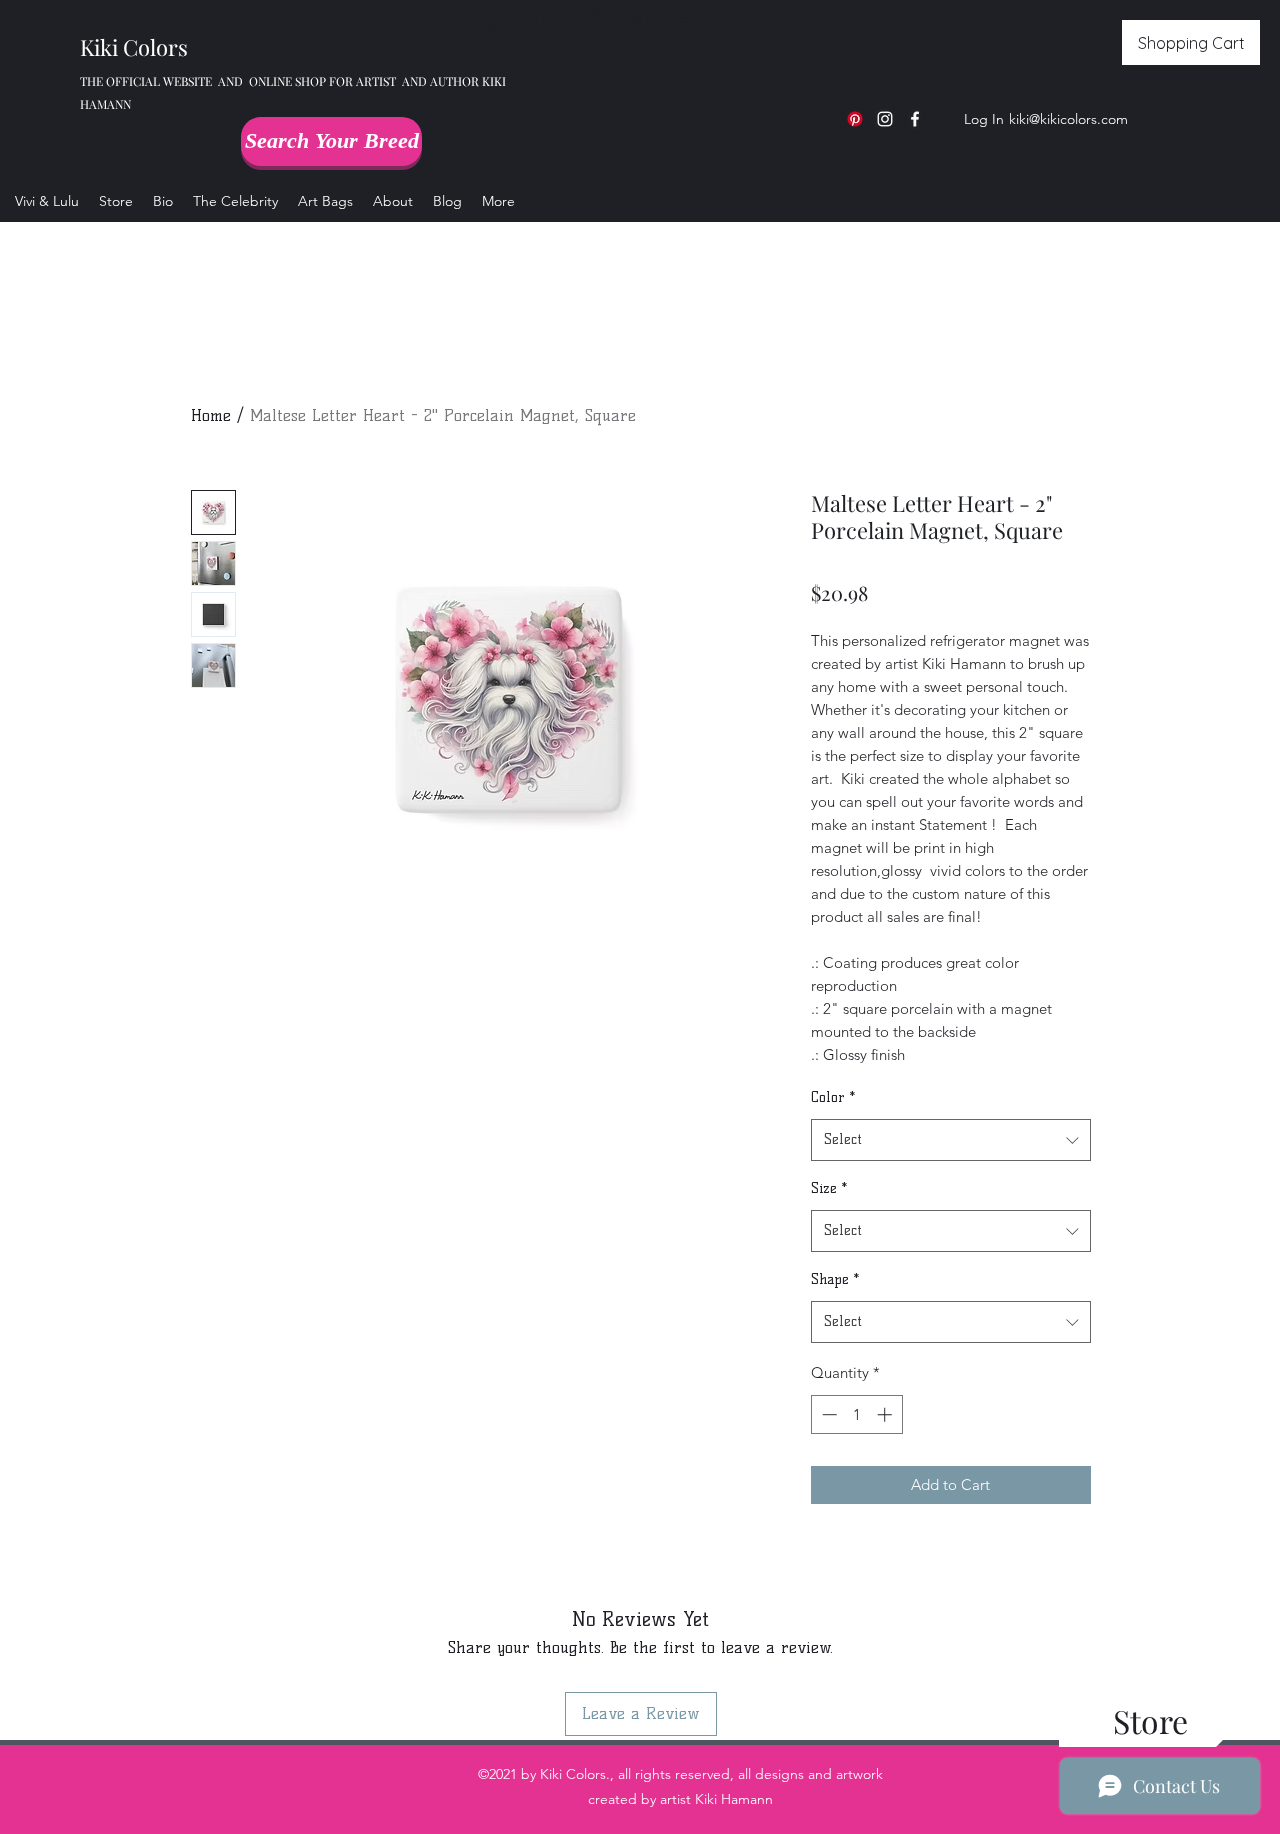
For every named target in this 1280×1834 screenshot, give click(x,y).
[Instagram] (885, 119)
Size (829, 1188)
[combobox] (951, 1140)
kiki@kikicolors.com (1068, 119)
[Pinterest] (855, 119)
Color (833, 1097)
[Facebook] (915, 119)
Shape (835, 1279)
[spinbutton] (856, 1414)
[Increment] (886, 1414)
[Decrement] (827, 1414)
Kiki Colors (134, 47)
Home (211, 415)
